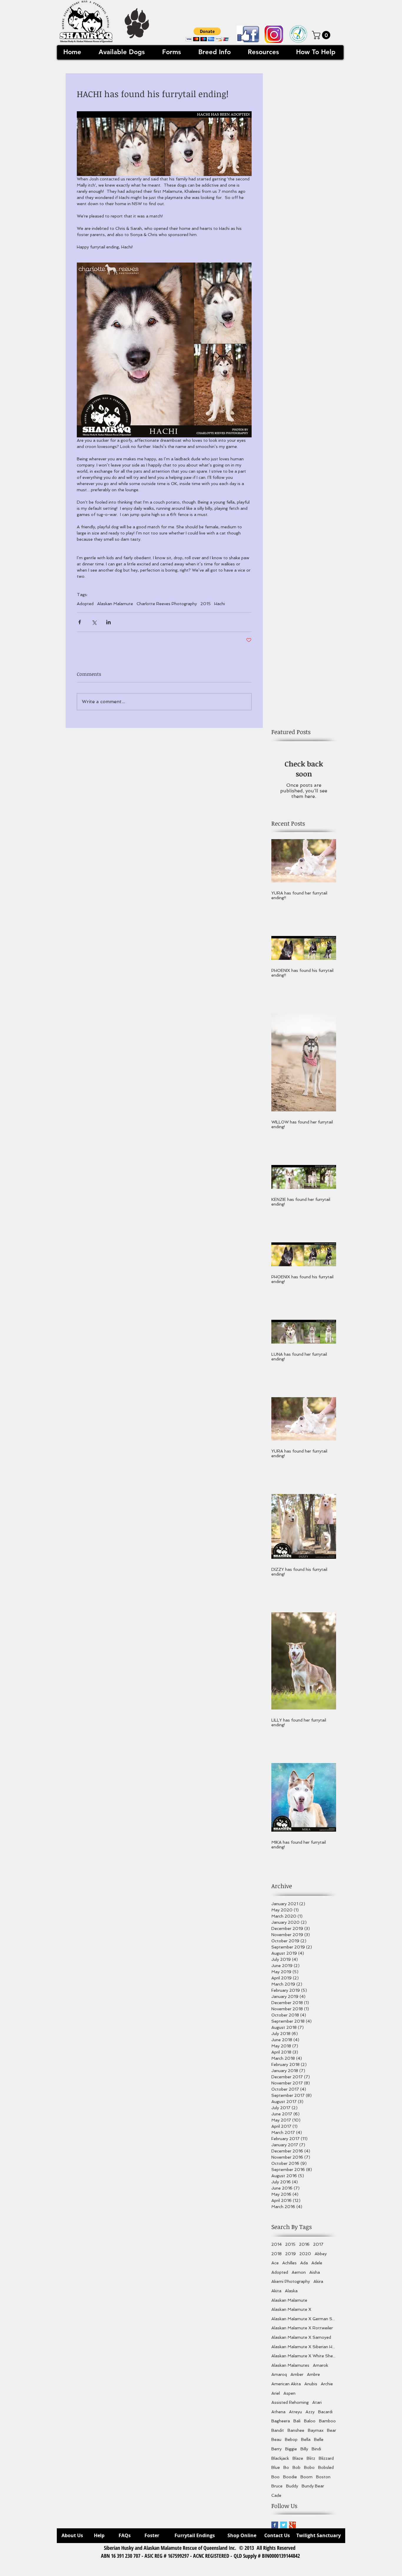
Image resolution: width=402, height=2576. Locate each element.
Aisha (315, 2272)
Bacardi (325, 2412)
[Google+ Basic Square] (292, 2525)
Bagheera (281, 2421)
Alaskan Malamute (115, 604)
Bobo (309, 2467)
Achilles (289, 2263)
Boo (275, 2477)
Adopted (85, 604)
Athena (278, 2412)
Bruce (277, 2486)
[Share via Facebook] (80, 622)
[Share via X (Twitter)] (94, 622)
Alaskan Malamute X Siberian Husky (304, 2347)
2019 (290, 2254)
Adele (317, 2263)
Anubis (311, 2384)
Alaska (291, 2291)
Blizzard (326, 2458)
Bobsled (326, 2467)
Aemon (299, 2272)
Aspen (289, 2393)
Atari (317, 2402)
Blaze (298, 2458)
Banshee (296, 2430)
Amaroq (279, 2374)
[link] (322, 35)
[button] (207, 34)
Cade (276, 2495)
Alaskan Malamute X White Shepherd (304, 2356)
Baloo (310, 2421)
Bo (286, 2467)
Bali (297, 2421)
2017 (318, 2244)
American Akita (286, 2384)
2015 (206, 604)
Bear (332, 2430)
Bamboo (327, 2421)
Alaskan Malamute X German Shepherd (304, 2319)
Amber (297, 2374)
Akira (318, 2281)
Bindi (316, 2449)
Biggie (291, 2449)
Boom (307, 2477)
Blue (276, 2467)
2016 (304, 2244)
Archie (327, 2384)
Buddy (292, 2486)
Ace (275, 2263)
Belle (319, 2439)
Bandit (278, 2430)
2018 (276, 2254)
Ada (304, 2263)
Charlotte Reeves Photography (167, 604)
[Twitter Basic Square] (284, 2525)
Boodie (290, 2477)
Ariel (276, 2393)
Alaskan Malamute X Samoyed (301, 2337)
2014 (276, 2244)
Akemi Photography (291, 2281)
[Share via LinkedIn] (108, 622)
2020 (305, 2254)
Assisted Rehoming (290, 2402)
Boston (323, 2477)
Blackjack (280, 2458)
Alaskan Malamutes (290, 2365)
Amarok (320, 2365)
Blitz (311, 2458)
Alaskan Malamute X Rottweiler (302, 2328)
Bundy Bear (313, 2486)
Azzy (310, 2412)
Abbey (321, 2254)
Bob (296, 2467)
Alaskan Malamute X (291, 2309)
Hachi (220, 604)
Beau (276, 2439)
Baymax (316, 2430)
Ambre (313, 2374)
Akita (276, 2291)
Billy (304, 2449)
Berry (276, 2449)
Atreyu (295, 2412)
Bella (306, 2439)
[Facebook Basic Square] (275, 2525)
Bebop (291, 2439)
